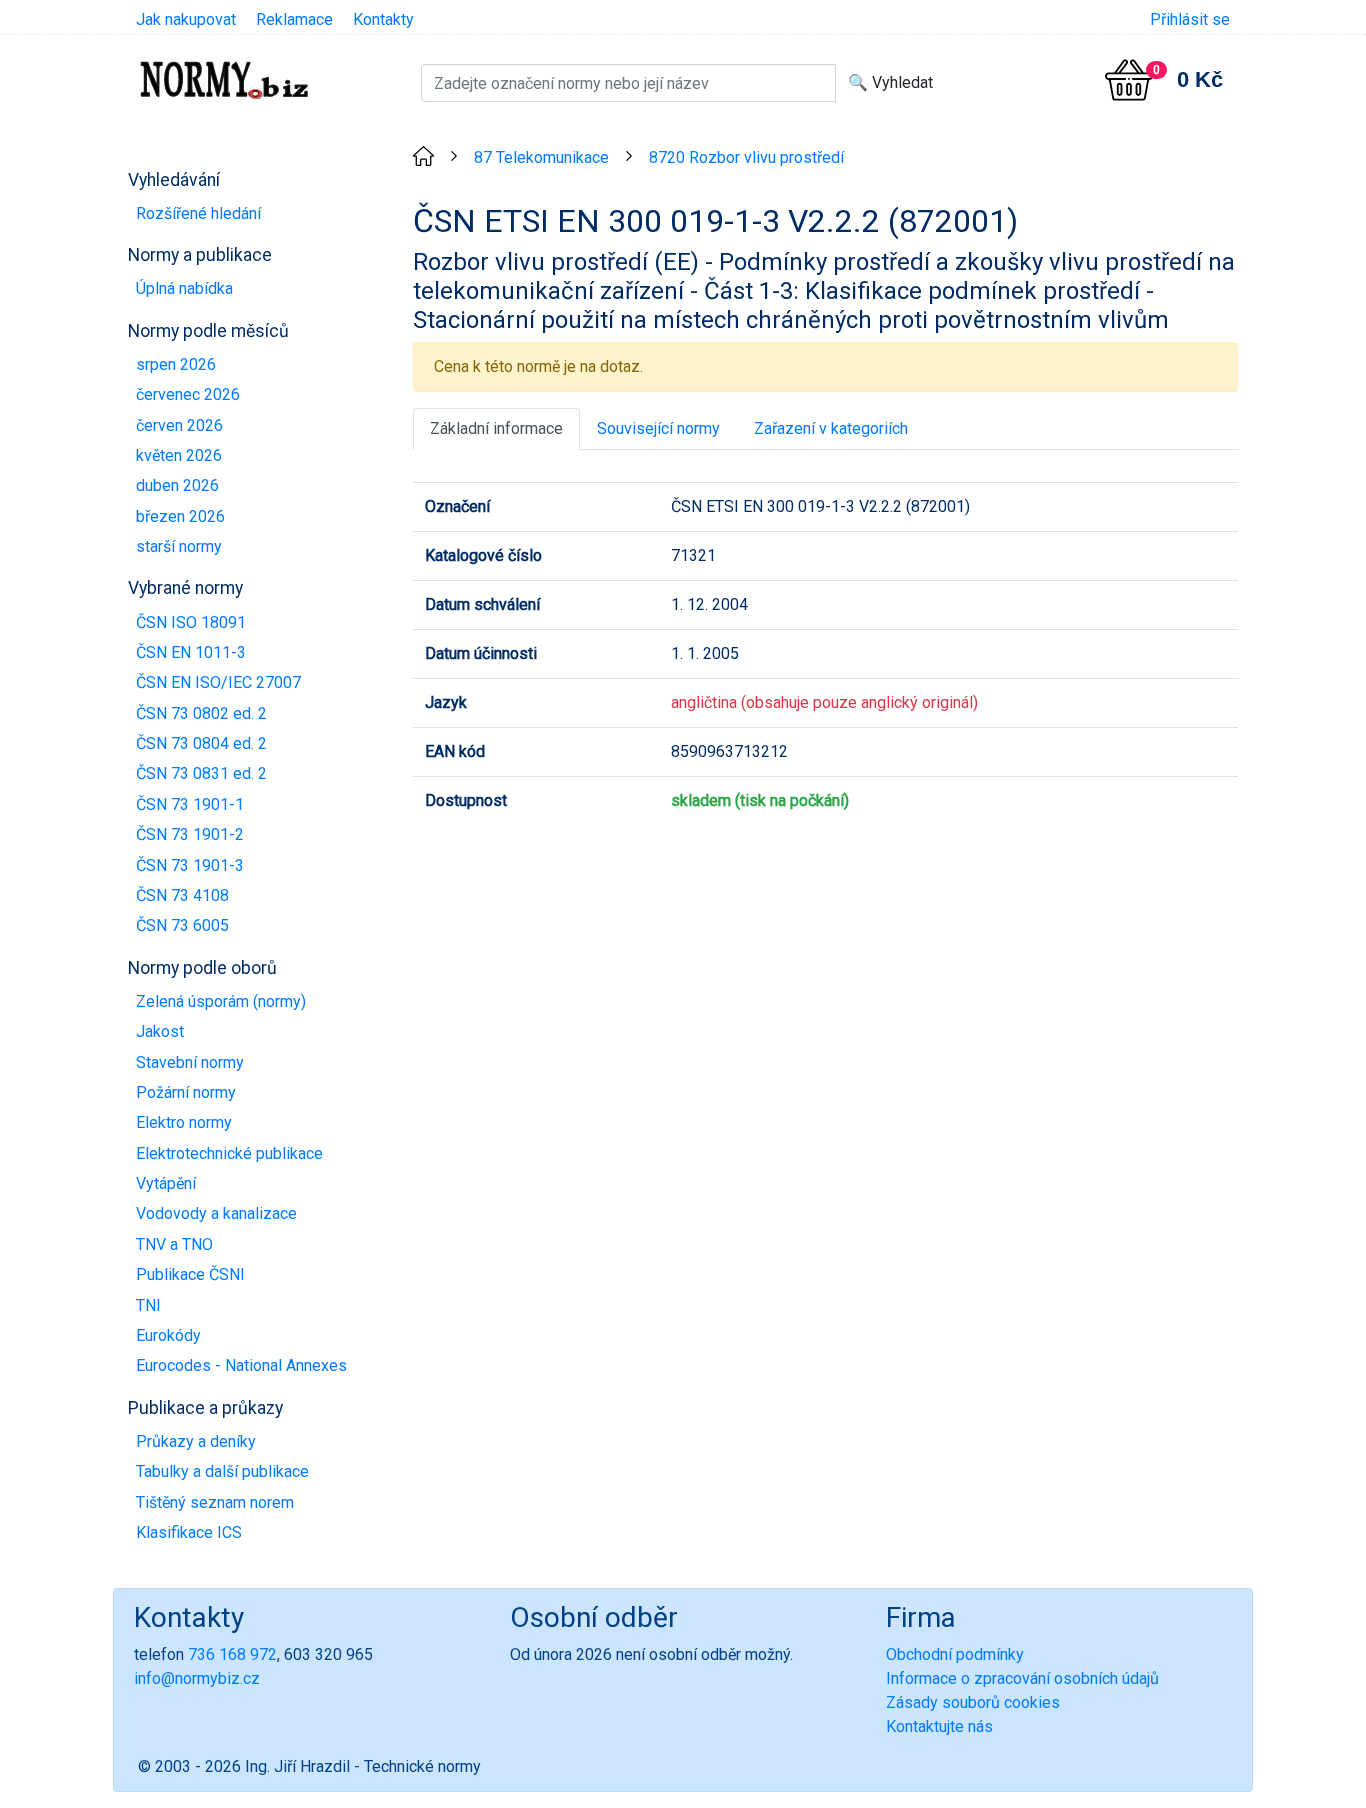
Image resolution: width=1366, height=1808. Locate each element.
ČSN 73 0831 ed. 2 (201, 773)
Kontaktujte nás (939, 1726)
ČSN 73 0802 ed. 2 (201, 713)
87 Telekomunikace (541, 157)
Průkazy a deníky (196, 1441)
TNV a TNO (174, 1244)
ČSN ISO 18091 (191, 622)
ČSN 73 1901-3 (190, 865)
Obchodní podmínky (955, 1654)
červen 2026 (179, 425)
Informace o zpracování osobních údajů (1022, 1678)
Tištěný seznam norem (215, 1502)
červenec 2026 (188, 394)
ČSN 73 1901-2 (190, 834)
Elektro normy (184, 1122)
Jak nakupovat (186, 19)
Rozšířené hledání (198, 213)
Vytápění (166, 1183)
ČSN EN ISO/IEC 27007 (218, 682)
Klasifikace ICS (189, 1532)
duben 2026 (177, 485)
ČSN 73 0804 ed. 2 (201, 743)
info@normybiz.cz (197, 1678)
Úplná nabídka (184, 288)
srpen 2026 (176, 364)
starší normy (179, 546)
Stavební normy (190, 1062)
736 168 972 (232, 1654)
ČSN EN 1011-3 (191, 652)
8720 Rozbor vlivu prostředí (746, 157)
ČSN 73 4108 (182, 895)
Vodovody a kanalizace (216, 1213)
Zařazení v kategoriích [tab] (831, 428)
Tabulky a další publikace (222, 1471)
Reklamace (294, 19)
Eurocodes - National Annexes (241, 1365)
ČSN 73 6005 (182, 925)
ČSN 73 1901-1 (190, 804)
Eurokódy (168, 1335)
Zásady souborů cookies (973, 1702)
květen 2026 (179, 455)
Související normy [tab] (658, 428)
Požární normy (186, 1092)
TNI (148, 1305)
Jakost (160, 1031)
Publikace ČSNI (190, 1274)
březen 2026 (180, 516)
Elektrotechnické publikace (229, 1153)
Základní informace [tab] (496, 428)
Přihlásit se (1190, 19)
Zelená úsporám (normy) (221, 1001)
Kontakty (383, 19)
